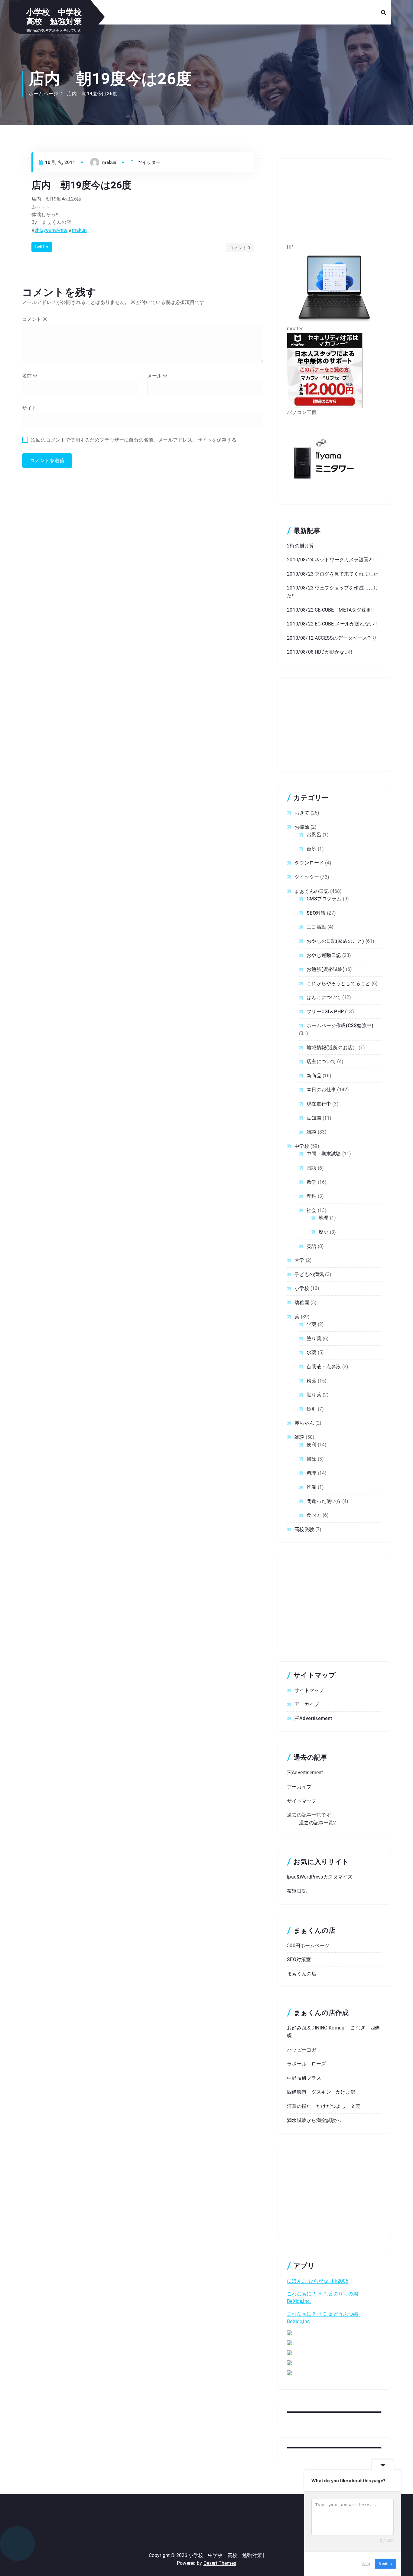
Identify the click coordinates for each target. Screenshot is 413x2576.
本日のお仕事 (321, 1090)
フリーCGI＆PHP (325, 1012)
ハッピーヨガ (302, 2050)
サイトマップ (309, 1690)
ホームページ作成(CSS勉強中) (340, 1025)
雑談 (311, 1132)
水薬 (311, 1352)
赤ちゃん (304, 1423)
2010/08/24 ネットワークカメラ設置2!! (330, 560)
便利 (311, 1445)
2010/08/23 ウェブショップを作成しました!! (333, 592)
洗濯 (311, 1487)
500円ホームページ (308, 1946)
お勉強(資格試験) (325, 969)
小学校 (302, 1288)
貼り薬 (314, 1395)
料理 (311, 1473)
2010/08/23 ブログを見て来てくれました (333, 574)
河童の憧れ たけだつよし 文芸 (324, 2106)
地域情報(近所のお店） (332, 1048)
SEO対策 (316, 913)
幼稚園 (302, 1303)
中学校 (302, 1146)
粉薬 (311, 1381)
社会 (311, 1210)
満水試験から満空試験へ (314, 2120)
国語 (311, 1168)
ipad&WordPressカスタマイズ (320, 1877)
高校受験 (304, 1529)
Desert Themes (220, 2563)
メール (157, 376)
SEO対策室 (299, 1959)
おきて (302, 813)
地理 (324, 1218)
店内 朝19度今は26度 (92, 94)
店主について (321, 1061)
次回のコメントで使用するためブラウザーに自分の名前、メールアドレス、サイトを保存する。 (136, 440)
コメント (34, 319)
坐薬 (311, 1324)
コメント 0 (240, 248)
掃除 (311, 1459)
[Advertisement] (334, 205)
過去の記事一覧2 (317, 1823)
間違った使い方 (324, 1501)
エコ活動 (316, 927)
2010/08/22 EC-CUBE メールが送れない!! (332, 624)
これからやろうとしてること (338, 983)
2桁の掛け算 (301, 546)
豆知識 (314, 1118)
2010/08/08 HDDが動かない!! (319, 652)
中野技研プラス (304, 2078)
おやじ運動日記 (324, 955)
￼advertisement (313, 1718)
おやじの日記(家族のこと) (335, 941)
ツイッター (149, 162)
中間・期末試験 (324, 1154)
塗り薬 (314, 1339)
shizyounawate (51, 230)
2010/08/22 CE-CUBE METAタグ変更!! (330, 610)
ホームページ (43, 94)
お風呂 (314, 835)
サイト (29, 408)
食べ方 (314, 1515)
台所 (311, 849)
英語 (311, 1246)
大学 (299, 1260)
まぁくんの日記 (312, 891)
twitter (42, 247)
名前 (30, 376)
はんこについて (324, 997)
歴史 (324, 1232)
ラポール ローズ (306, 2064)
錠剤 (311, 1409)
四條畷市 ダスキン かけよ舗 (321, 2092)
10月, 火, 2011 (60, 162)
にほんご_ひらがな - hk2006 (318, 2281)
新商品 (314, 1076)
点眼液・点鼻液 (324, 1367)
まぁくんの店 (302, 1974)
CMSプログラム (324, 899)
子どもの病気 (309, 1274)
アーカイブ (307, 1704)
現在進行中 (319, 1104)
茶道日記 (297, 1891)
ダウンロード (309, 863)
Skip (366, 2564)
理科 (311, 1196)
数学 (311, 1182)
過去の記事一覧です (309, 1815)
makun (80, 230)
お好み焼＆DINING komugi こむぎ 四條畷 (333, 2032)
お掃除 (302, 827)
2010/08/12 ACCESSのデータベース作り (332, 638)
